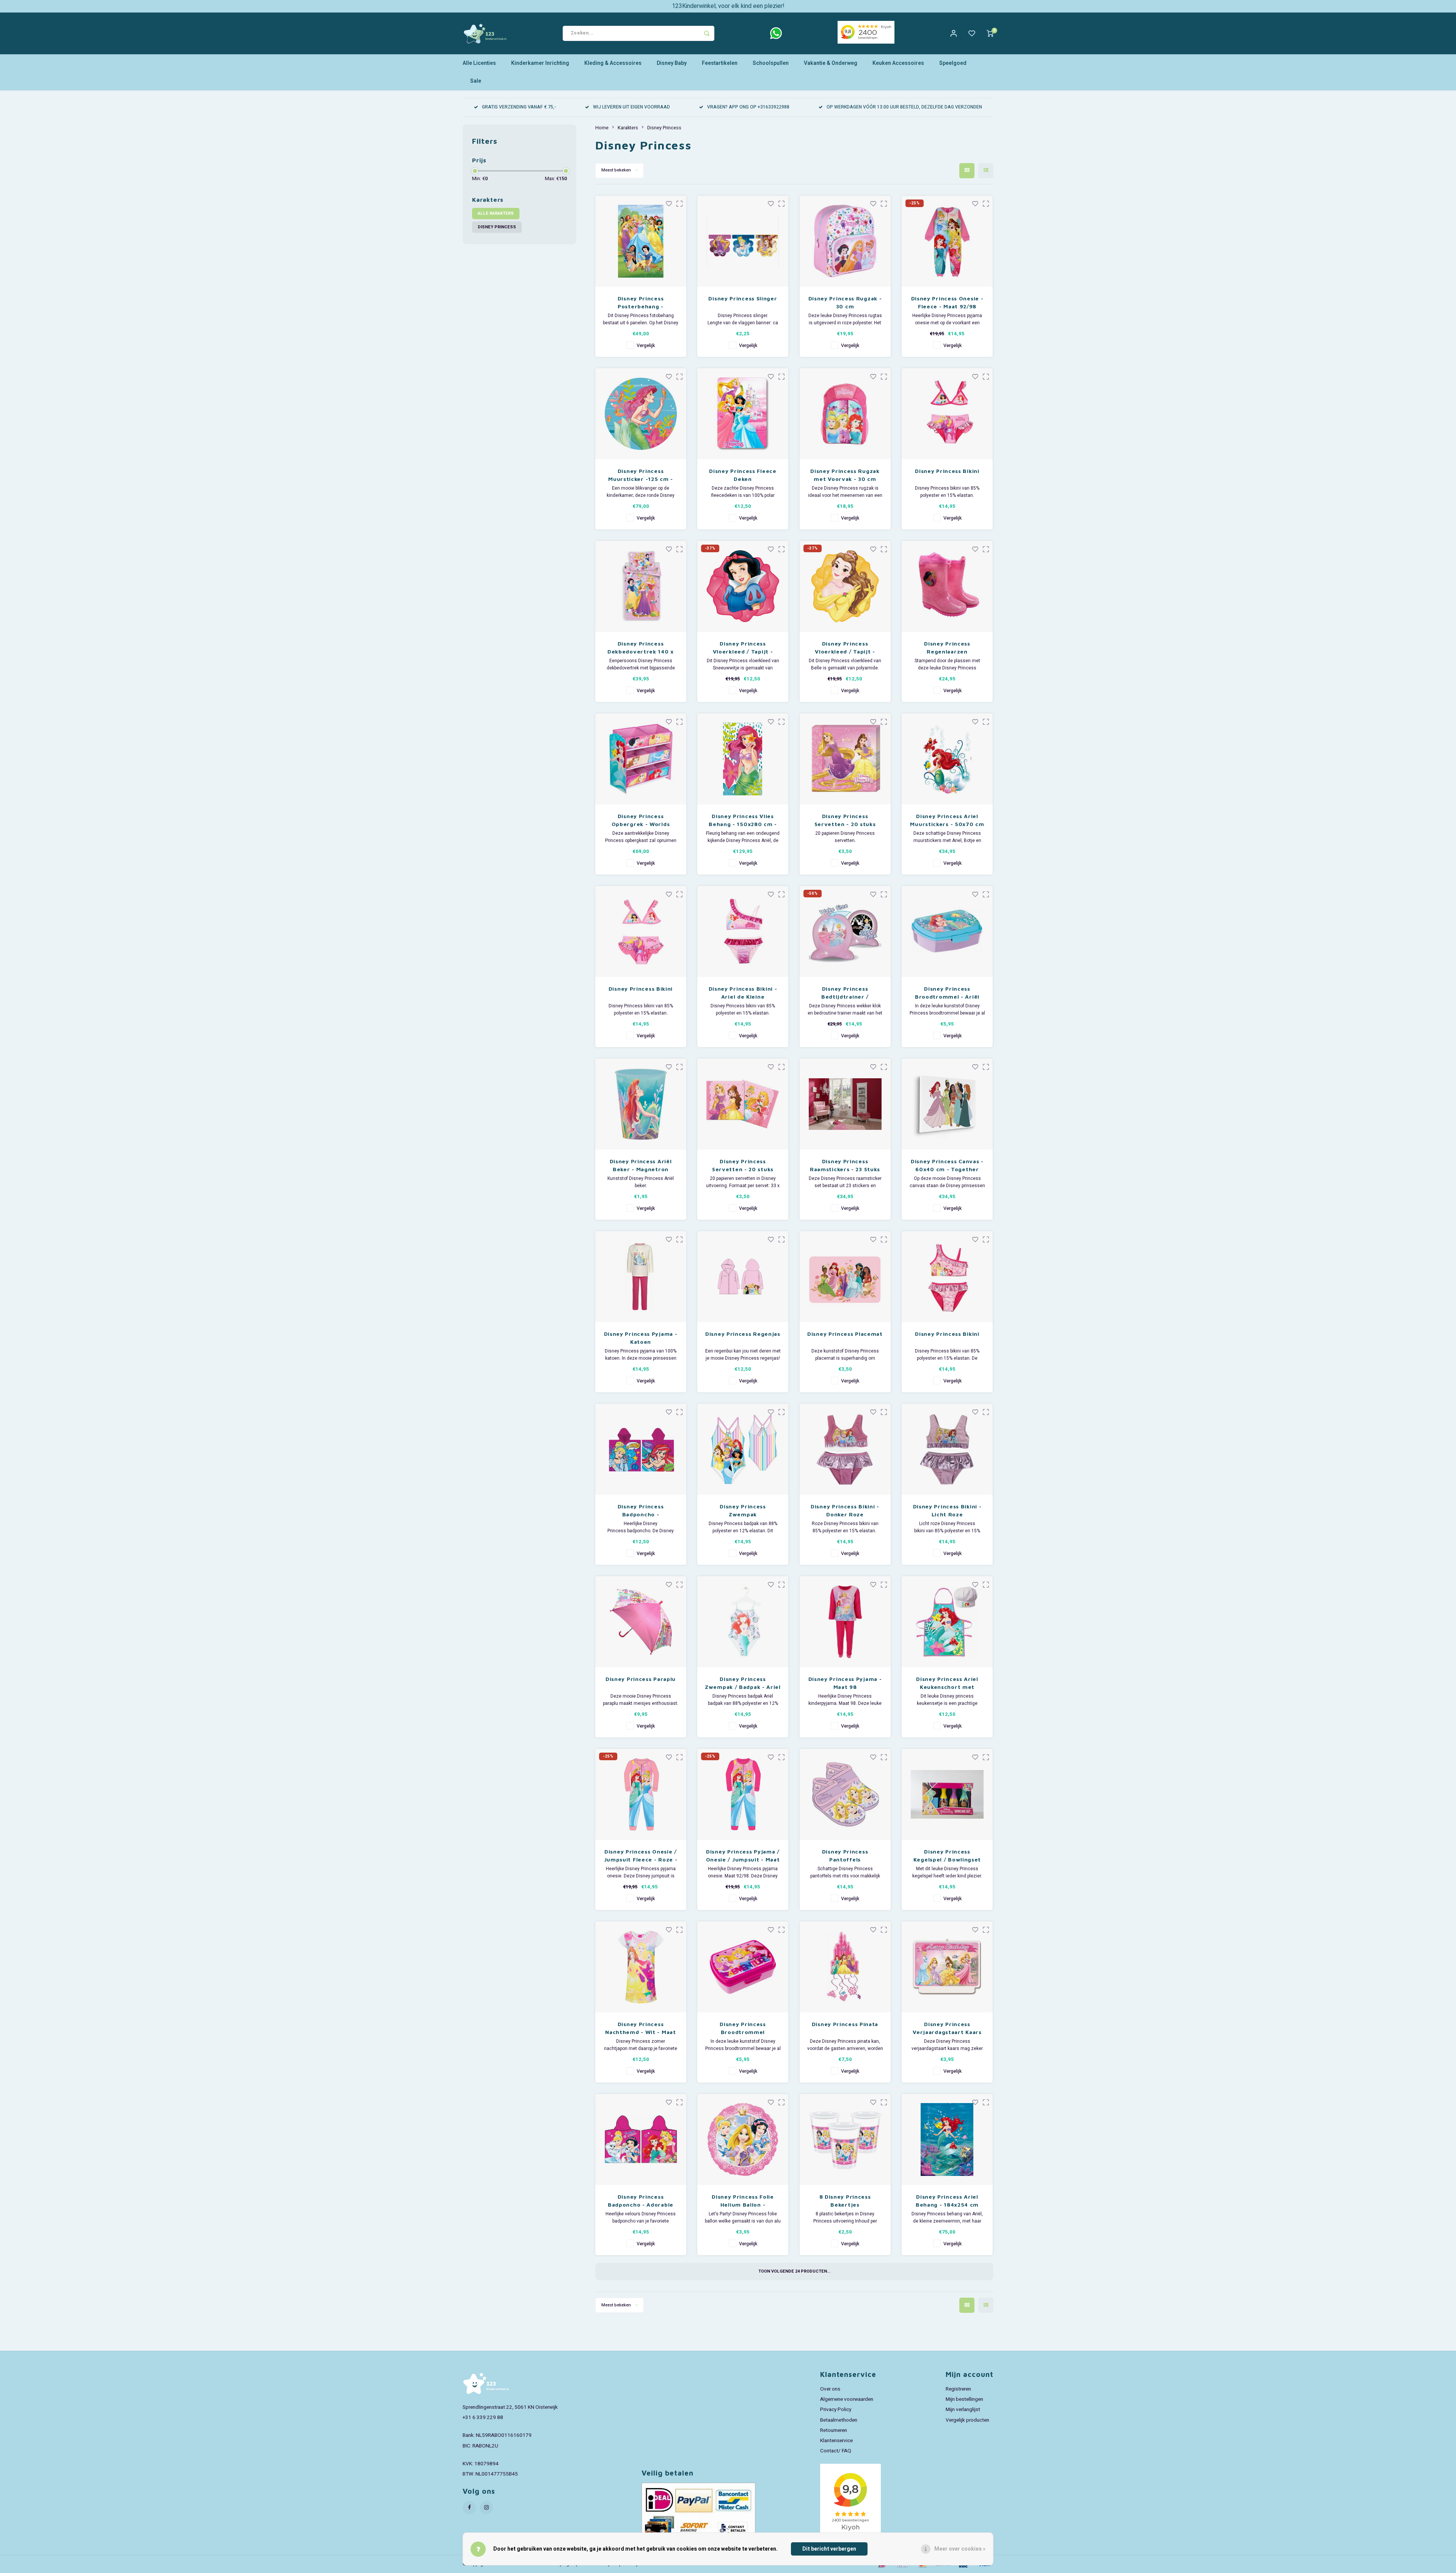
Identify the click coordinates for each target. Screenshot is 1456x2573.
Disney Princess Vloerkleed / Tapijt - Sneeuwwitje (743, 648)
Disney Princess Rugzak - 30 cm (845, 302)
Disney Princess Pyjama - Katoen (641, 1338)
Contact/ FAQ (836, 2451)
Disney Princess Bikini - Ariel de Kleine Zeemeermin (743, 993)
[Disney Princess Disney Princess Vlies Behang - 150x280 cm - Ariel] (743, 759)
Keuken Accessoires (898, 63)
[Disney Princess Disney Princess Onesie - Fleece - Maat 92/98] (947, 241)
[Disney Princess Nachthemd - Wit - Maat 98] (641, 1967)
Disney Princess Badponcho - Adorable (641, 2201)
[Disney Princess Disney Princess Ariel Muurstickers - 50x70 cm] (947, 759)
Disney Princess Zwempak (743, 1510)
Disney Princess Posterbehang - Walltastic (641, 303)
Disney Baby (672, 63)
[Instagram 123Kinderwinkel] (486, 2508)
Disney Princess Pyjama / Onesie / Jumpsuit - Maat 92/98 (743, 1856)
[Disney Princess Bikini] (947, 1277)
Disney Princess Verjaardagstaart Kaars (947, 2028)
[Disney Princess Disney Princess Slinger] (743, 241)
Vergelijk (646, 346)
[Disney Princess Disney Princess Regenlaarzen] (947, 586)
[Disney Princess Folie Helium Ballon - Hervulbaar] (743, 2139)
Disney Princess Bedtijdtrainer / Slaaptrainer (845, 993)
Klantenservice (836, 2441)
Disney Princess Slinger (743, 298)
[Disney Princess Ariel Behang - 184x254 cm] (947, 2139)
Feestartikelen (720, 63)
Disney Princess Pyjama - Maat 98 (845, 1683)
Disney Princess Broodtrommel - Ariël (947, 993)
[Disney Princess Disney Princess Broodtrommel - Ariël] (947, 931)
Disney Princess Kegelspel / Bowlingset (947, 1855)
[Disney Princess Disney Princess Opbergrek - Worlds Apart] (641, 759)
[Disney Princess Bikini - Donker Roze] (845, 1449)
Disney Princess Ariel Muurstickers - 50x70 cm (947, 820)
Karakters (628, 128)
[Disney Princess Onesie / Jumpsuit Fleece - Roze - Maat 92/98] (641, 1794)
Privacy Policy (836, 2410)
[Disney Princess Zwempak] (743, 1449)
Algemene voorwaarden (847, 2399)
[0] (990, 33)
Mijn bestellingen (964, 2399)
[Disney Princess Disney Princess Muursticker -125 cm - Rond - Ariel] (641, 414)
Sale (476, 81)
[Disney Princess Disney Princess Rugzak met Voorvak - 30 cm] (845, 414)
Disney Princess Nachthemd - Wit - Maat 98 (640, 2028)
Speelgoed (953, 63)
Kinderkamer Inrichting (540, 63)
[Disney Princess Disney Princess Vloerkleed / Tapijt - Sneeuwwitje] (743, 586)
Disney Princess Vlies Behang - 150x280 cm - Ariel (743, 820)
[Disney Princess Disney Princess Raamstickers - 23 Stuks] (845, 1104)
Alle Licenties (479, 63)
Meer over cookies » (960, 2549)
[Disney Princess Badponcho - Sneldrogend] (641, 1449)
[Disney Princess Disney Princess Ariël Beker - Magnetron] (641, 1104)
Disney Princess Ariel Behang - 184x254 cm (947, 2201)
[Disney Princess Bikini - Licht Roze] (947, 1449)
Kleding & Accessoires (613, 63)
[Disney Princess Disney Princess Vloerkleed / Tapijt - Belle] (845, 586)
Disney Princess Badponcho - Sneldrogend (641, 1511)
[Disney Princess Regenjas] (743, 1277)
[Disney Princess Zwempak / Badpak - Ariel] (743, 1622)
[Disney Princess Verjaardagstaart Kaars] (947, 1967)
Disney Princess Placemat (845, 1334)
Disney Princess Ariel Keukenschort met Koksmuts (947, 1683)
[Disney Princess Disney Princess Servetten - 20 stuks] (845, 759)
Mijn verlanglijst (963, 2410)
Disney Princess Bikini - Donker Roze (845, 1510)
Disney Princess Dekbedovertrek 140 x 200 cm (641, 648)
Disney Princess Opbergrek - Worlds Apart (641, 820)
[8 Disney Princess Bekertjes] (845, 2139)
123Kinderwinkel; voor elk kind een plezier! (728, 6)
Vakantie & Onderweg (831, 63)
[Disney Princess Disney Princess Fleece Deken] (743, 414)
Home (602, 128)
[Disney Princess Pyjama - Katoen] (641, 1277)
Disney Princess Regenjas (743, 1334)
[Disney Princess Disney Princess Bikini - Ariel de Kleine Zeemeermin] (743, 931)
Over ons (830, 2389)
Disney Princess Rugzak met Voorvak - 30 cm (845, 475)
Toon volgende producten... (794, 2271)
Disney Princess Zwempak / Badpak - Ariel (743, 1683)
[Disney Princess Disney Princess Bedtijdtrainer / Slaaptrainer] (845, 931)
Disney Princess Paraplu (641, 1679)
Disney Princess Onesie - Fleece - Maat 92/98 (947, 302)
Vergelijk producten (967, 2420)
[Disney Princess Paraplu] (641, 1622)
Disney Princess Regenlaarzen (947, 647)
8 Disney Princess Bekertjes (845, 2201)
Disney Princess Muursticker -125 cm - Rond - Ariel (641, 475)
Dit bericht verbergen (829, 2549)
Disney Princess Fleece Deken (743, 475)
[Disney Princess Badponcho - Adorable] (641, 2139)
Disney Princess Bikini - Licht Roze (947, 1510)
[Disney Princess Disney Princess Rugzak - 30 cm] (845, 241)
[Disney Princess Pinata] (845, 1967)
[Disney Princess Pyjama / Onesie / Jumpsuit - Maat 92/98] (743, 1794)
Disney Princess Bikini (947, 471)
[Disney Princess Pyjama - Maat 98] (845, 1622)
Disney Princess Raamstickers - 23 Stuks (845, 1165)
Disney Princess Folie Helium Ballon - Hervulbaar (743, 2201)
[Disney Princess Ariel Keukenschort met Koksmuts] (947, 1622)
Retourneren (834, 2430)
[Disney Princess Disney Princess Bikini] (947, 414)
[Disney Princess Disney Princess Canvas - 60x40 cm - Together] (947, 1104)
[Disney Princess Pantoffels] (845, 1794)
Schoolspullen (771, 63)
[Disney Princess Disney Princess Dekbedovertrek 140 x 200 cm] (641, 586)
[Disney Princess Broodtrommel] (743, 1967)
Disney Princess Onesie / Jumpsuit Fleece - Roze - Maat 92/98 (641, 1856)
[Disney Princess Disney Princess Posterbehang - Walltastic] (641, 241)
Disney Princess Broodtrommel (743, 2028)
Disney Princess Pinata (845, 2024)
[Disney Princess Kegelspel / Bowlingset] (947, 1794)
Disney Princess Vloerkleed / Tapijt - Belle (845, 648)
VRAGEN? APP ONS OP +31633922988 (748, 107)
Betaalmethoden (839, 2420)
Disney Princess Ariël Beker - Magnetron (641, 1165)
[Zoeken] (707, 33)
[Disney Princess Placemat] (845, 1277)
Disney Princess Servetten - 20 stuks (845, 820)
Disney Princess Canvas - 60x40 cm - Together (947, 1165)
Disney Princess (497, 227)
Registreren (958, 2389)
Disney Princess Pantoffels (845, 1855)
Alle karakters (496, 213)
